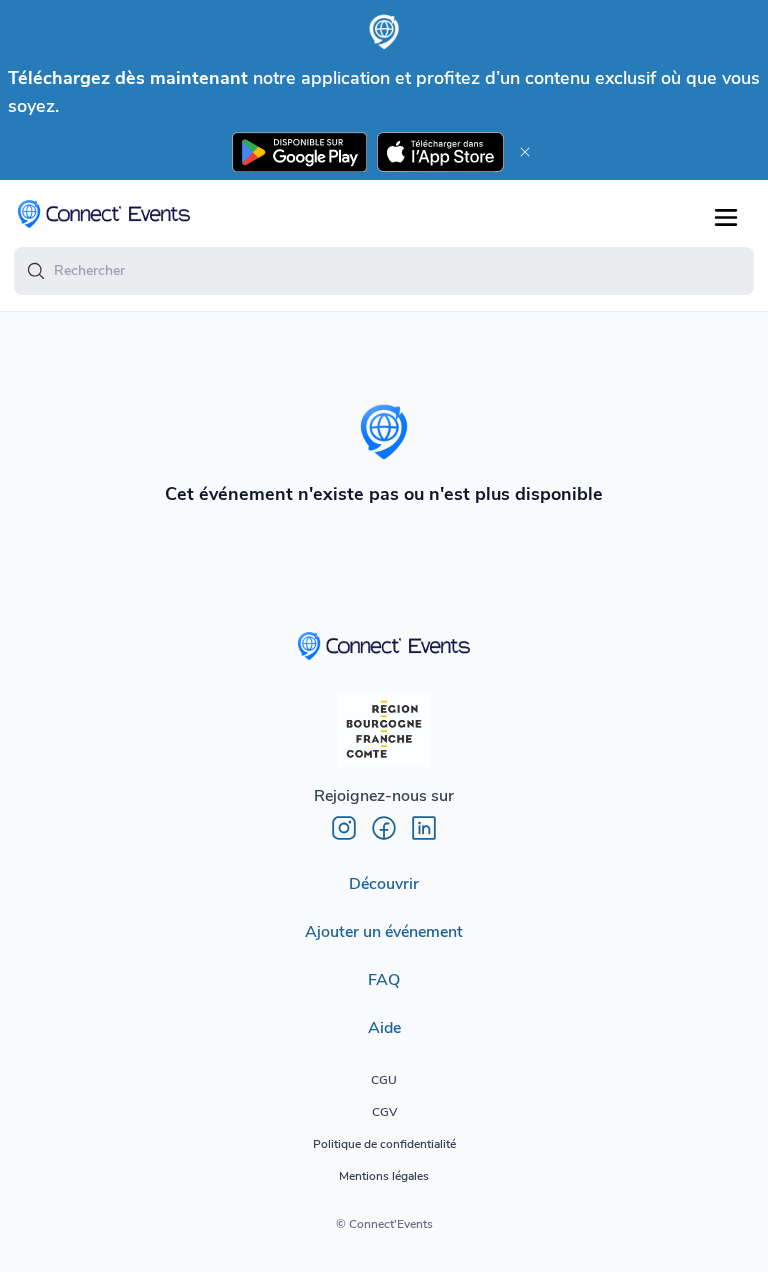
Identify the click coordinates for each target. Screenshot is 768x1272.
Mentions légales (384, 1176)
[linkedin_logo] (424, 828)
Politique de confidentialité (384, 1144)
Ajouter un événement (384, 932)
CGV (384, 1112)
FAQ (384, 980)
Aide (384, 1028)
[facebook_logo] (384, 828)
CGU (384, 1080)
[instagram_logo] (344, 828)
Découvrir (384, 884)
